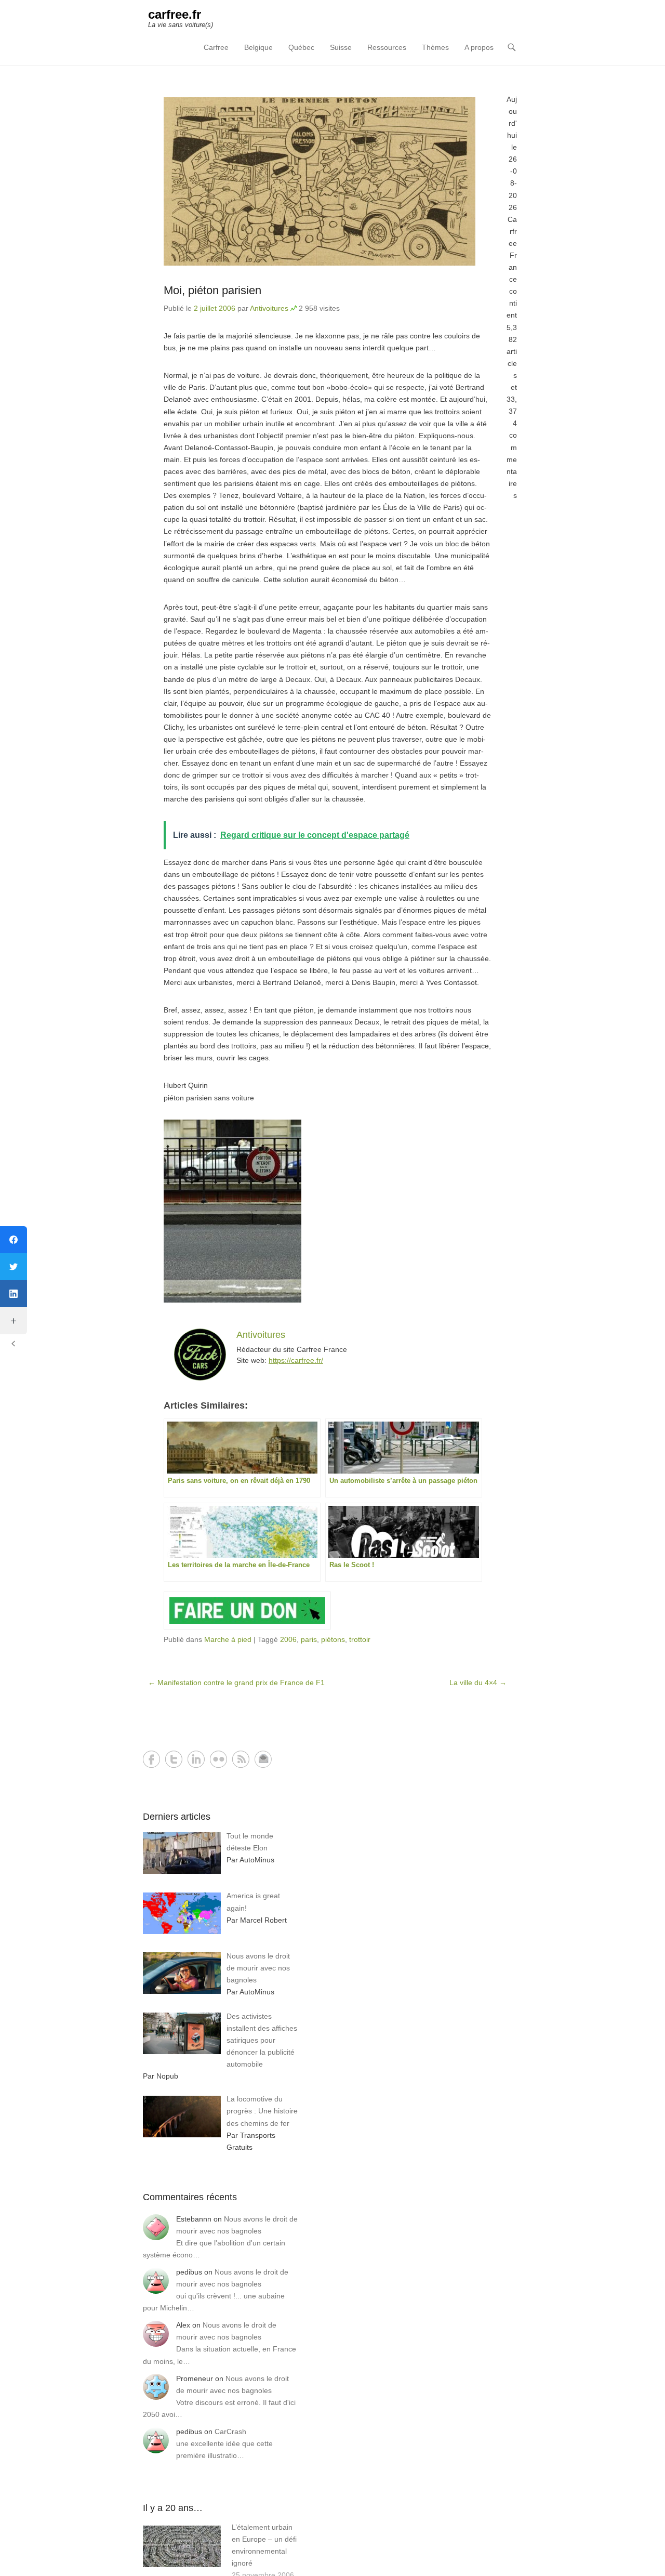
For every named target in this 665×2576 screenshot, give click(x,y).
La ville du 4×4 (478, 1683)
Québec (301, 47)
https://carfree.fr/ (296, 1360)
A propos (479, 47)
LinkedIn (196, 1759)
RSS (241, 1759)
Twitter (174, 1759)
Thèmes (435, 47)
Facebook (151, 1759)
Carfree (216, 47)
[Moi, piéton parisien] (327, 181)
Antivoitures (269, 308)
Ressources (387, 47)
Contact (263, 1759)
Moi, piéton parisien (212, 290)
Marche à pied (228, 1639)
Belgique (258, 47)
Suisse (341, 47)
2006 (288, 1639)
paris (309, 1639)
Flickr (218, 1759)
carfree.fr (175, 14)
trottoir (360, 1639)
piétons (333, 1639)
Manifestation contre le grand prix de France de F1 (236, 1683)
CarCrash (230, 2432)
